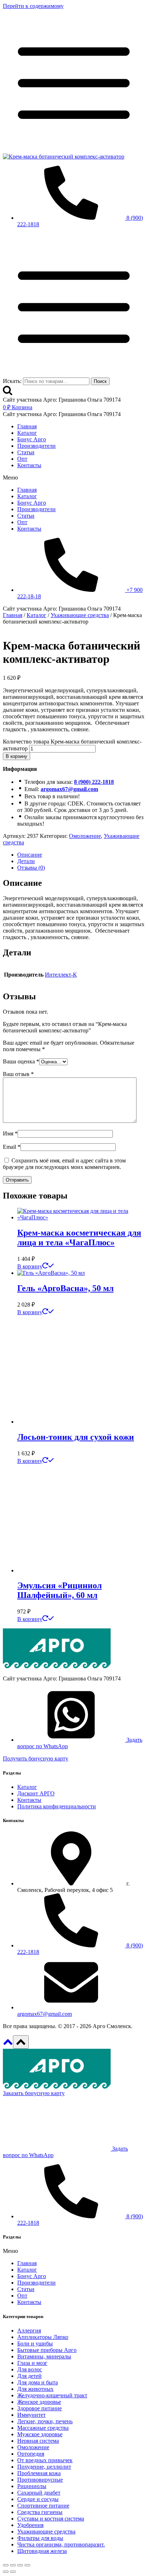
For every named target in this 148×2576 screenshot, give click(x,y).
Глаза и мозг (32, 2363)
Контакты (29, 465)
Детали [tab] (26, 861)
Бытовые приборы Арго (47, 2350)
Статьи (26, 452)
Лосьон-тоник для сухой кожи (76, 1437)
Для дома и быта (38, 2382)
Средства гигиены (40, 2512)
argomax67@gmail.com (69, 789)
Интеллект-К (61, 975)
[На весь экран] (13, 2565)
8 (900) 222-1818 (94, 782)
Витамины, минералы (44, 2356)
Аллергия (29, 2331)
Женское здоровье (39, 2402)
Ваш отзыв (18, 1074)
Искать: (12, 381)
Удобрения (30, 2525)
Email (12, 1147)
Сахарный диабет (39, 2493)
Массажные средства (43, 2428)
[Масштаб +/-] (6, 2565)
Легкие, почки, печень (45, 2421)
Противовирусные (40, 2480)
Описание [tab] (30, 855)
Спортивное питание (43, 2506)
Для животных (35, 2389)
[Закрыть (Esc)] (27, 2565)
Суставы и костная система (51, 2519)
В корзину (17, 756)
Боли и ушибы (35, 2343)
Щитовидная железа (42, 2551)
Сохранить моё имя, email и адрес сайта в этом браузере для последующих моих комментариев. (64, 1164)
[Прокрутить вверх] (8, 2044)
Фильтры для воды (40, 2538)
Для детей (29, 2376)
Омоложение (85, 836)
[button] (74, 478)
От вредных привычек (45, 2460)
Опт (22, 459)
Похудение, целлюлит (44, 2467)
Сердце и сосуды (38, 2499)
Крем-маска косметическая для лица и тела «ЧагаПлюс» (79, 1238)
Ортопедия (31, 2454)
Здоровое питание (40, 2408)
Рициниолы (32, 2486)
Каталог (27, 433)
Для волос (30, 2369)
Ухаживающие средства (46, 2532)
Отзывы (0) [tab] (31, 868)
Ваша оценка (21, 1061)
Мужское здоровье (40, 2434)
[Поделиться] (20, 2565)
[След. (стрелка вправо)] (13, 2572)
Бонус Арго (32, 439)
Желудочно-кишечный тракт (52, 2395)
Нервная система (38, 2441)
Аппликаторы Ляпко (43, 2337)
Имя (10, 1133)
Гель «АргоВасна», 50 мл (65, 1288)
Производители (36, 446)
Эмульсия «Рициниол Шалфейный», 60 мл (59, 1590)
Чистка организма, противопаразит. (61, 2544)
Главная (27, 426)
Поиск (100, 381)
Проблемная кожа (39, 2473)
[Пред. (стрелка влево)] (6, 2572)
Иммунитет (31, 2415)
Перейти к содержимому (33, 6)
